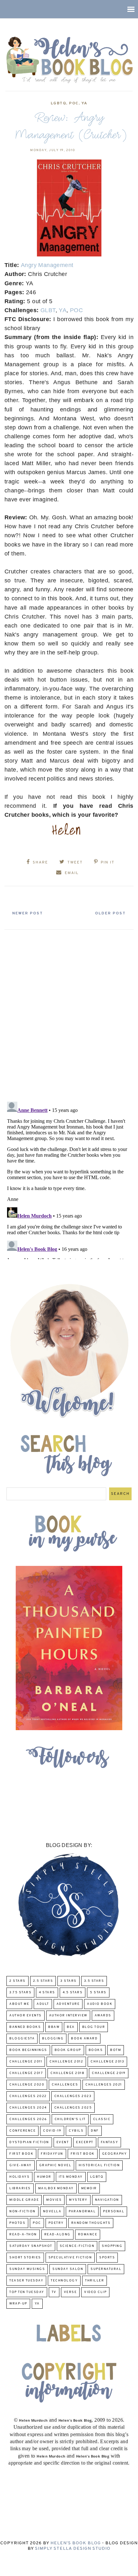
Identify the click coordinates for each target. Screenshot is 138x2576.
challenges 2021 (104, 2085)
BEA (71, 2027)
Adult (43, 2004)
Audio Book (100, 2004)
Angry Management (47, 265)
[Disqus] (69, 1013)
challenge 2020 (27, 2085)
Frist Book (83, 2154)
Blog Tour (94, 2027)
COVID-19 (52, 2131)
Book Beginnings (28, 2050)
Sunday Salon (68, 2269)
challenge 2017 (26, 2073)
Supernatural (106, 2269)
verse (70, 2292)
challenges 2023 (73, 2096)
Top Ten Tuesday (27, 2292)
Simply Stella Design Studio (73, 2549)
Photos (17, 2223)
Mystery (78, 2200)
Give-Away (21, 2165)
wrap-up (18, 2304)
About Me (19, 2004)
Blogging (53, 2039)
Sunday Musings (27, 2269)
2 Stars (17, 1981)
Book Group (68, 2050)
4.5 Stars (73, 1993)
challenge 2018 (67, 2073)
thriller (95, 2281)
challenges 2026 (28, 2119)
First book (21, 2154)
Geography (115, 2154)
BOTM (116, 2050)
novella (52, 2211)
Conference (22, 2131)
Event (63, 2142)
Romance (88, 2235)
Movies (54, 2200)
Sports (107, 2258)
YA (85, 103)
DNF (95, 2131)
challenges (65, 2085)
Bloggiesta (22, 2039)
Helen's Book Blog (76, 2543)
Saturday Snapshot (31, 2246)
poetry (56, 2223)
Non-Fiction (22, 2211)
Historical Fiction (99, 2165)
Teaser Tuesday (26, 2281)
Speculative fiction (70, 2258)
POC (74, 103)
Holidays (19, 2177)
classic (102, 2119)
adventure (68, 2004)
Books (96, 2050)
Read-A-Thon (23, 2235)
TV (54, 2292)
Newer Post (28, 913)
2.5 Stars (43, 1981)
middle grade (24, 2200)
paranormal (82, 2211)
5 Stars (98, 1993)
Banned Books (25, 2027)
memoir (89, 2188)
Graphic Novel (55, 2165)
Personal (114, 2211)
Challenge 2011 (26, 2062)
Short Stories (25, 2258)
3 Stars (69, 1981)
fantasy (110, 2142)
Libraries (20, 2188)
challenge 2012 (66, 2062)
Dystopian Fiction (29, 2142)
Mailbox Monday (56, 2188)
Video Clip (95, 2292)
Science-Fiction (77, 2246)
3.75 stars (20, 1993)
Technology (64, 2281)
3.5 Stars (94, 1981)
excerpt (85, 2142)
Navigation (107, 2200)
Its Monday (71, 2177)
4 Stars (47, 1993)
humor (44, 2177)
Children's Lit (70, 2119)
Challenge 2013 (107, 2062)
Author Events (26, 2016)
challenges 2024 (28, 2108)
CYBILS (76, 2131)
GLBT (48, 310)
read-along (57, 2235)
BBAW (54, 2027)
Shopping (112, 2246)
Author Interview (68, 2016)
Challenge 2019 (109, 2073)
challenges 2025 (73, 2108)
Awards (103, 2016)
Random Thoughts (91, 2223)
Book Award (84, 2039)
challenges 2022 (28, 2096)
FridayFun (52, 2154)
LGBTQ (59, 103)
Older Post (110, 913)
